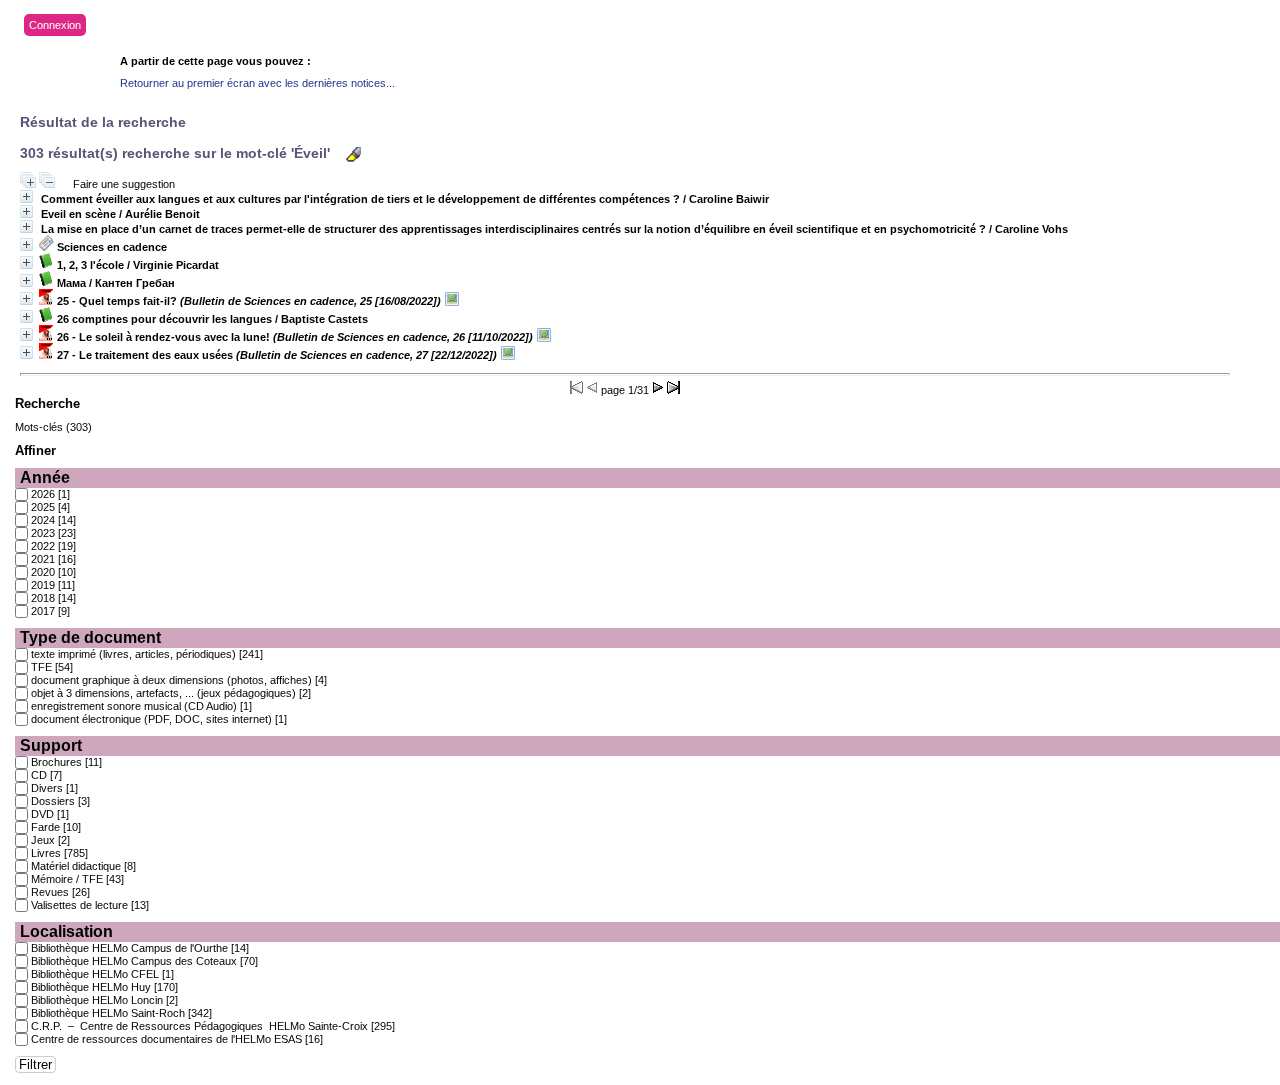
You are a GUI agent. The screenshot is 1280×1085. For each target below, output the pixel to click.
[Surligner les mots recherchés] (353, 154)
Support (51, 745)
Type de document (90, 637)
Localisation (66, 931)
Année (45, 477)
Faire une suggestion (124, 184)
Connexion (55, 25)
